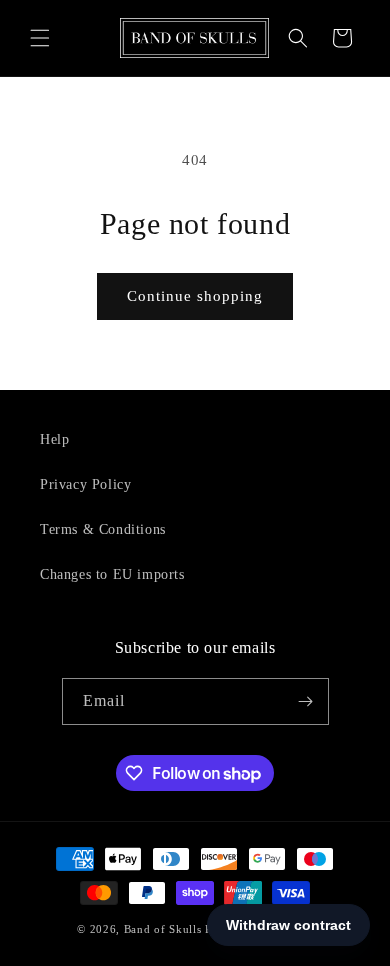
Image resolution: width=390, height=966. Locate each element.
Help (54, 439)
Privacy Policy (85, 484)
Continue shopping (195, 296)
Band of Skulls (163, 929)
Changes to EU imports (112, 574)
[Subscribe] (306, 701)
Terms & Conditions (103, 529)
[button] (40, 38)
